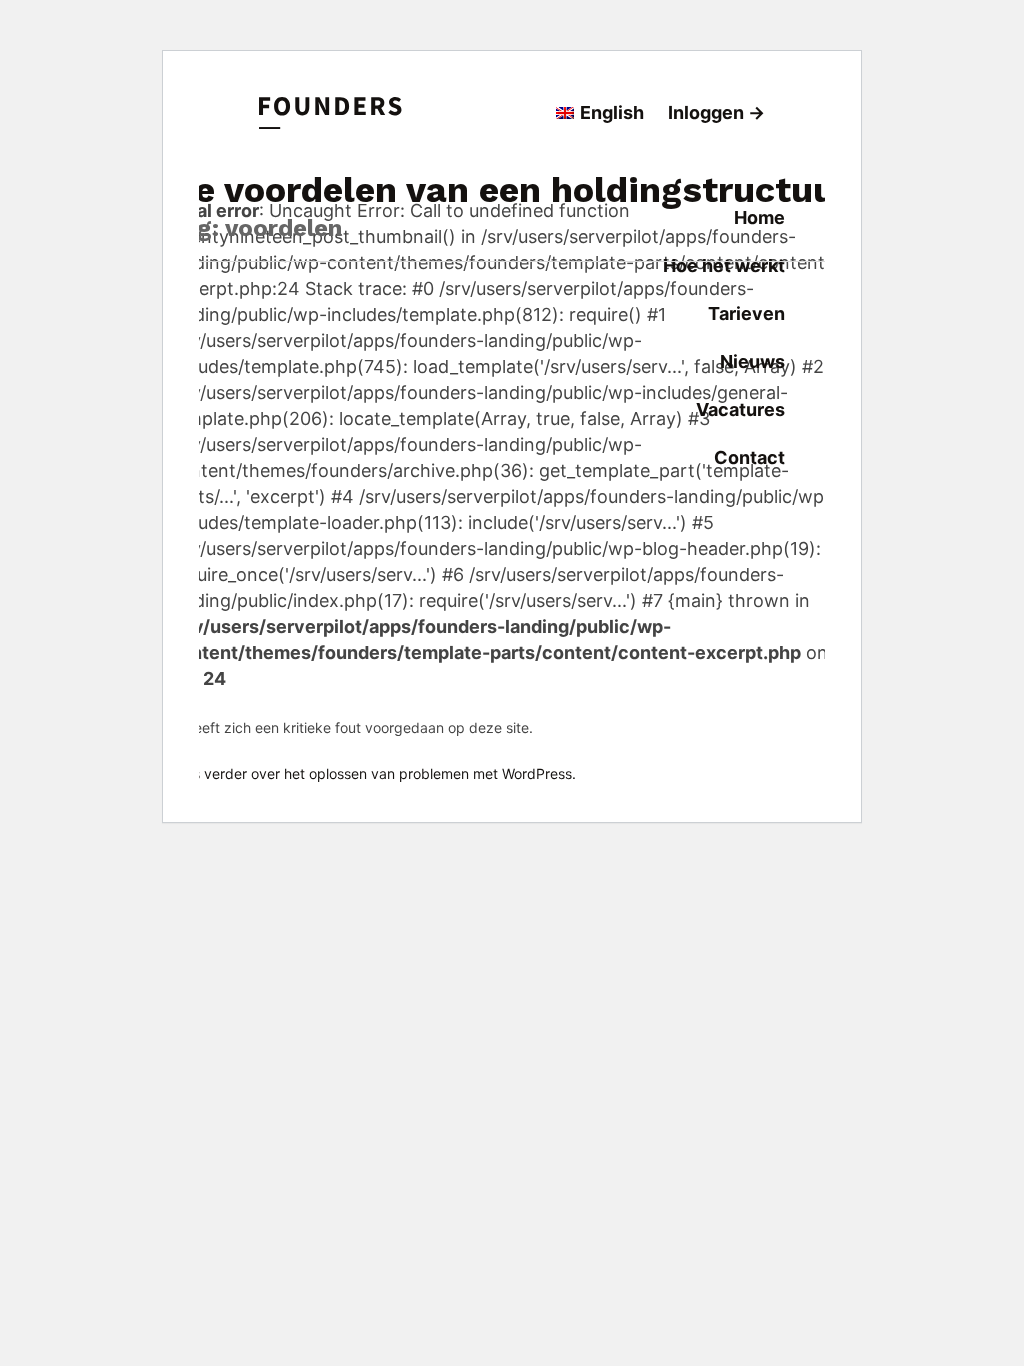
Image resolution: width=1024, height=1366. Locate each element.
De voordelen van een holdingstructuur (509, 190)
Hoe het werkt (724, 265)
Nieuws (752, 361)
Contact (749, 457)
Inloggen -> (716, 112)
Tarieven (746, 313)
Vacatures (740, 409)
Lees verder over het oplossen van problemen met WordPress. (372, 773)
